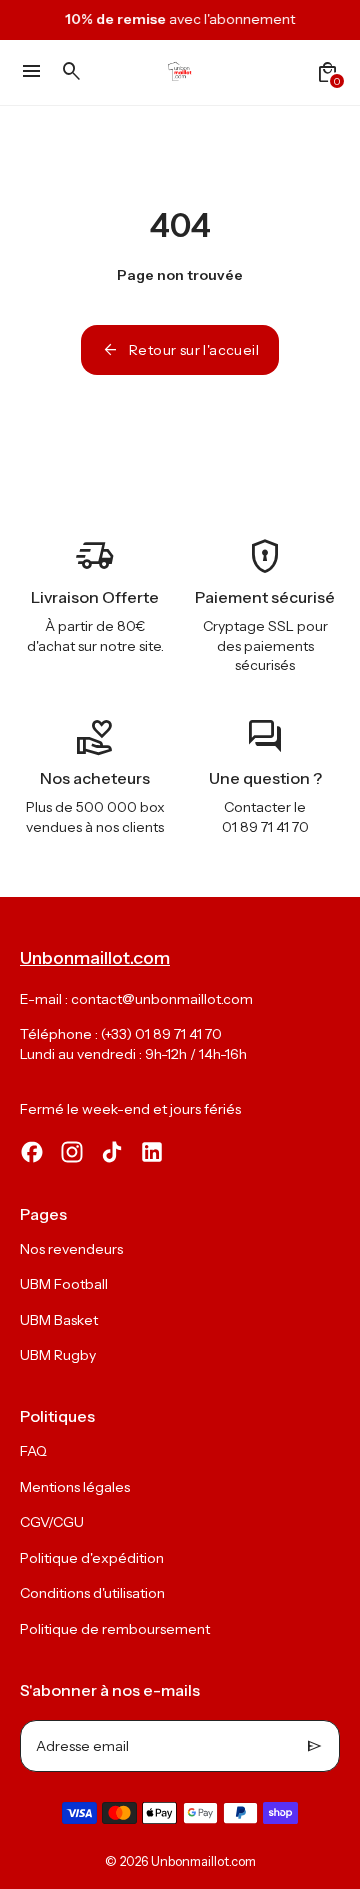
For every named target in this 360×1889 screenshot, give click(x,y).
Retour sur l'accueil (180, 350)
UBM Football (64, 1284)
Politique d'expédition (92, 1558)
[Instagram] (72, 1152)
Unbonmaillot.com (203, 1861)
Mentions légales (75, 1487)
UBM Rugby (58, 1355)
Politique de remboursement (115, 1629)
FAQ (33, 1451)
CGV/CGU (52, 1522)
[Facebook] (32, 1152)
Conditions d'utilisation (92, 1593)
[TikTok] (112, 1152)
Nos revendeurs (71, 1249)
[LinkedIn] (152, 1152)
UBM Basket (59, 1320)
